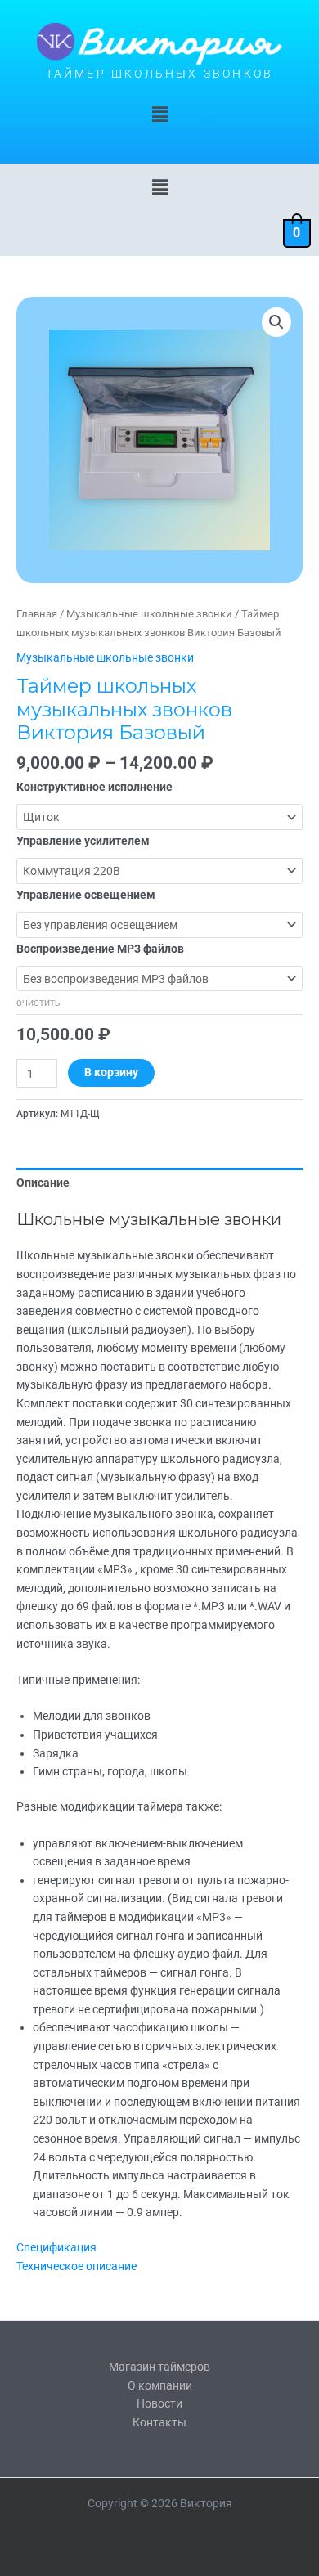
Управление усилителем (83, 841)
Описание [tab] (43, 1183)
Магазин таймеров (159, 2367)
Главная (37, 614)
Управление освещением (86, 895)
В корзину (111, 1072)
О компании (160, 2385)
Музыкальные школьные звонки (149, 614)
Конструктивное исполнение (94, 787)
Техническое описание (76, 2266)
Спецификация (56, 2247)
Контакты (159, 2422)
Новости (159, 2403)
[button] (159, 115)
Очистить (38, 1003)
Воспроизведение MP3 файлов (100, 949)
